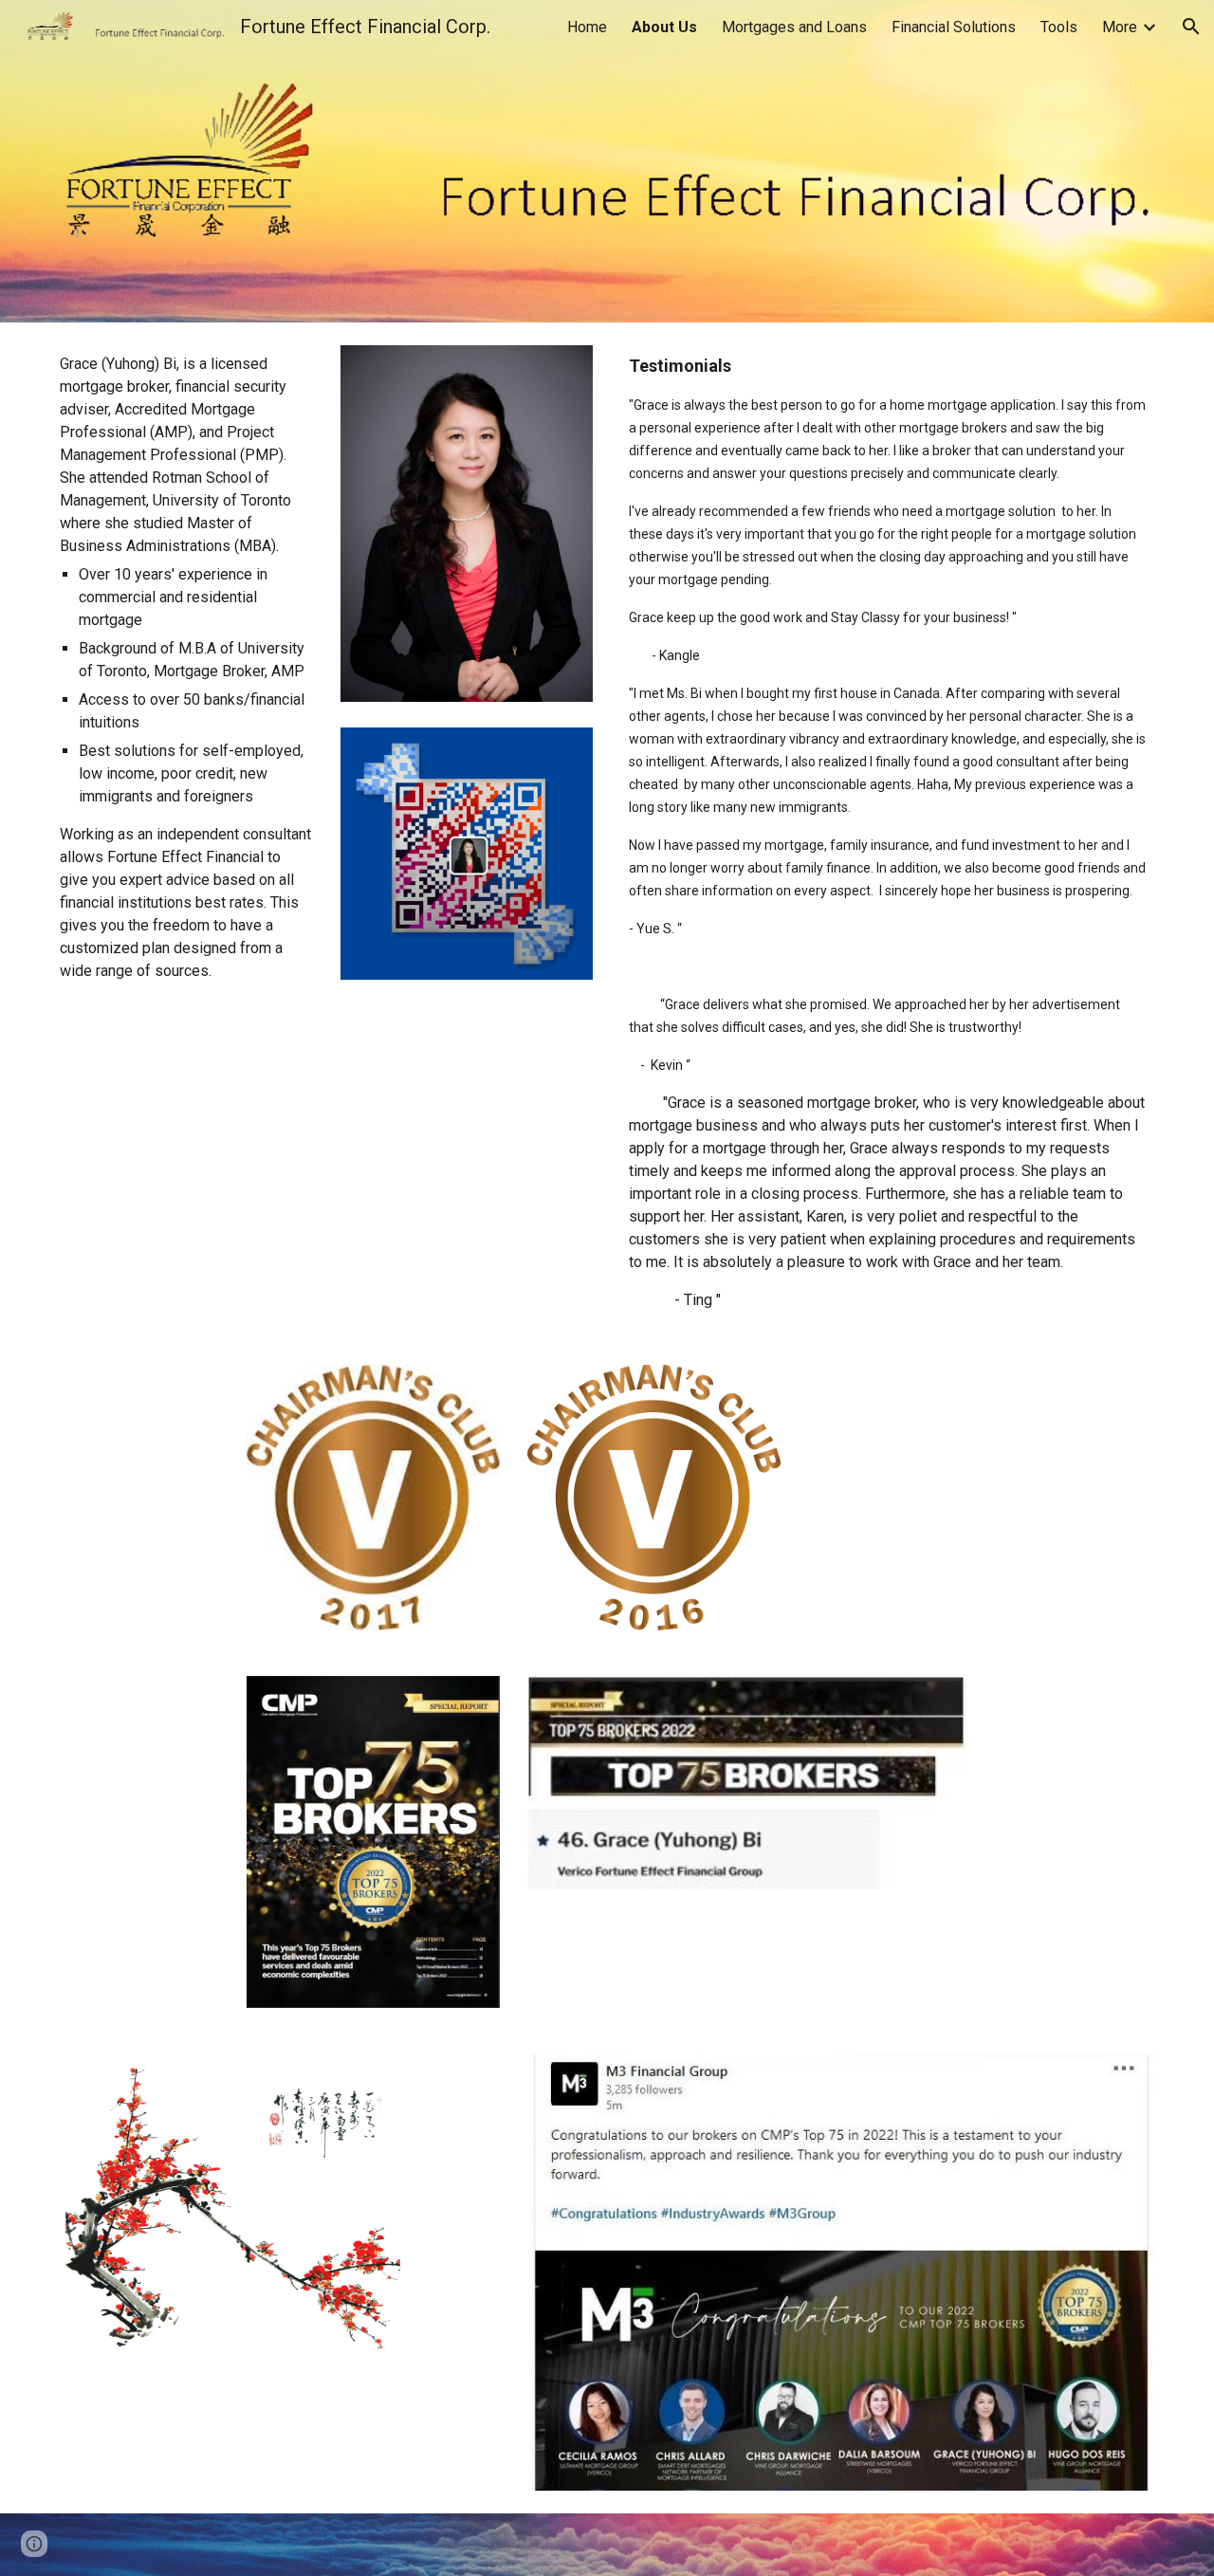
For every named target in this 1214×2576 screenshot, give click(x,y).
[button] (1191, 27)
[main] (185, 668)
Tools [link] (1059, 27)
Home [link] (587, 27)
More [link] (1120, 27)
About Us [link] (664, 27)
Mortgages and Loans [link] (794, 27)
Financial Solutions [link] (954, 27)
